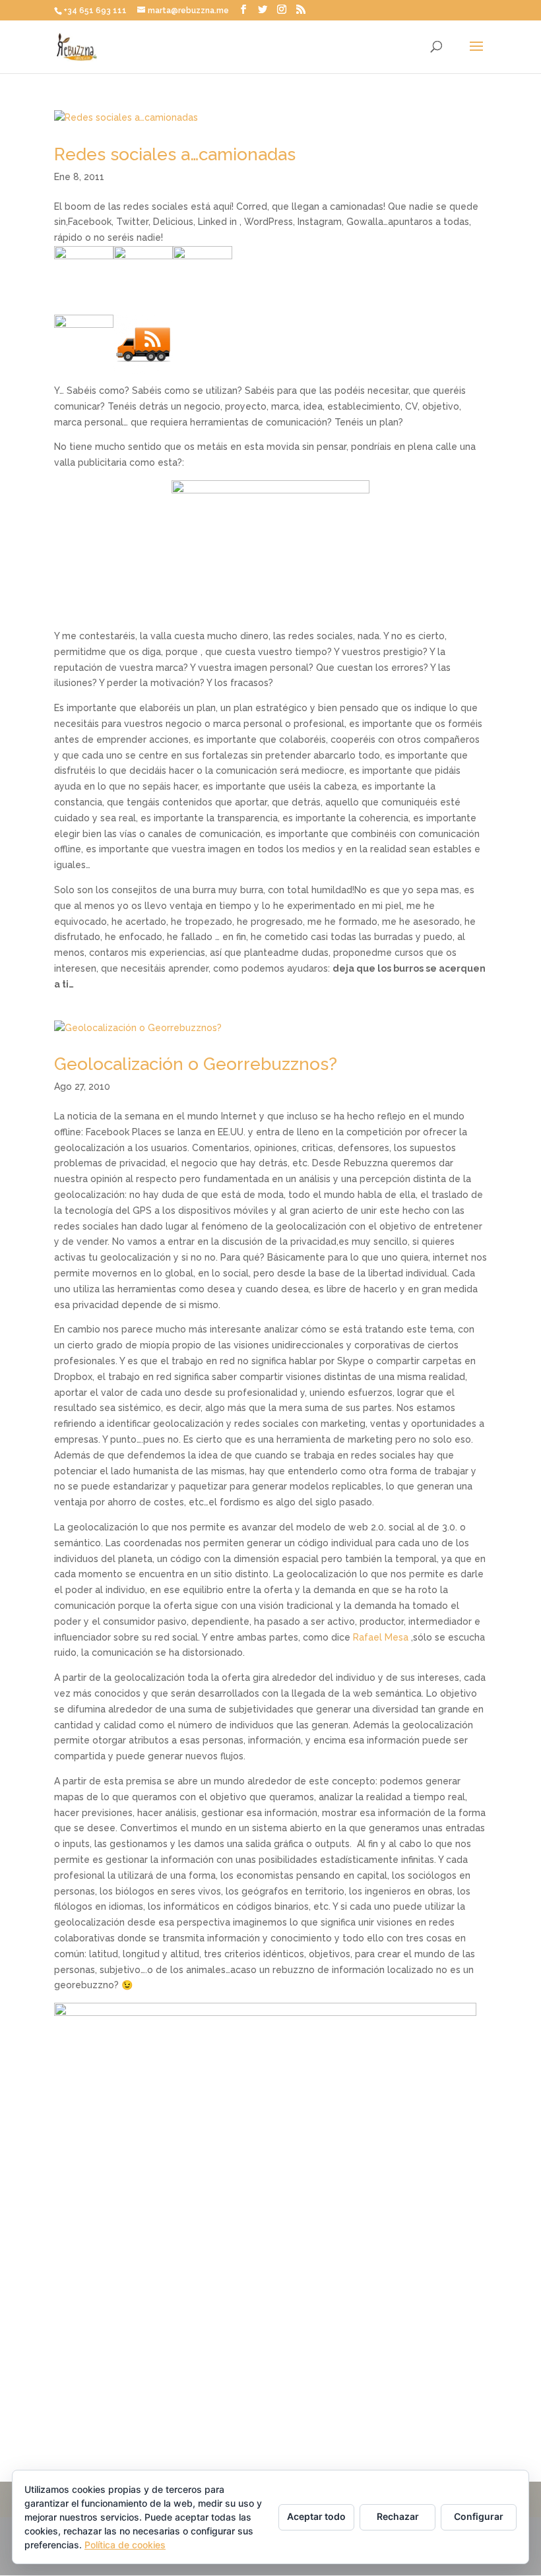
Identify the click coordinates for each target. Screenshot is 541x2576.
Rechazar (398, 2516)
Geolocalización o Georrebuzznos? (196, 1064)
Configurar (479, 2516)
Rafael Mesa (381, 1637)
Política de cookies (125, 2545)
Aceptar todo (316, 2516)
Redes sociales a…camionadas (175, 154)
